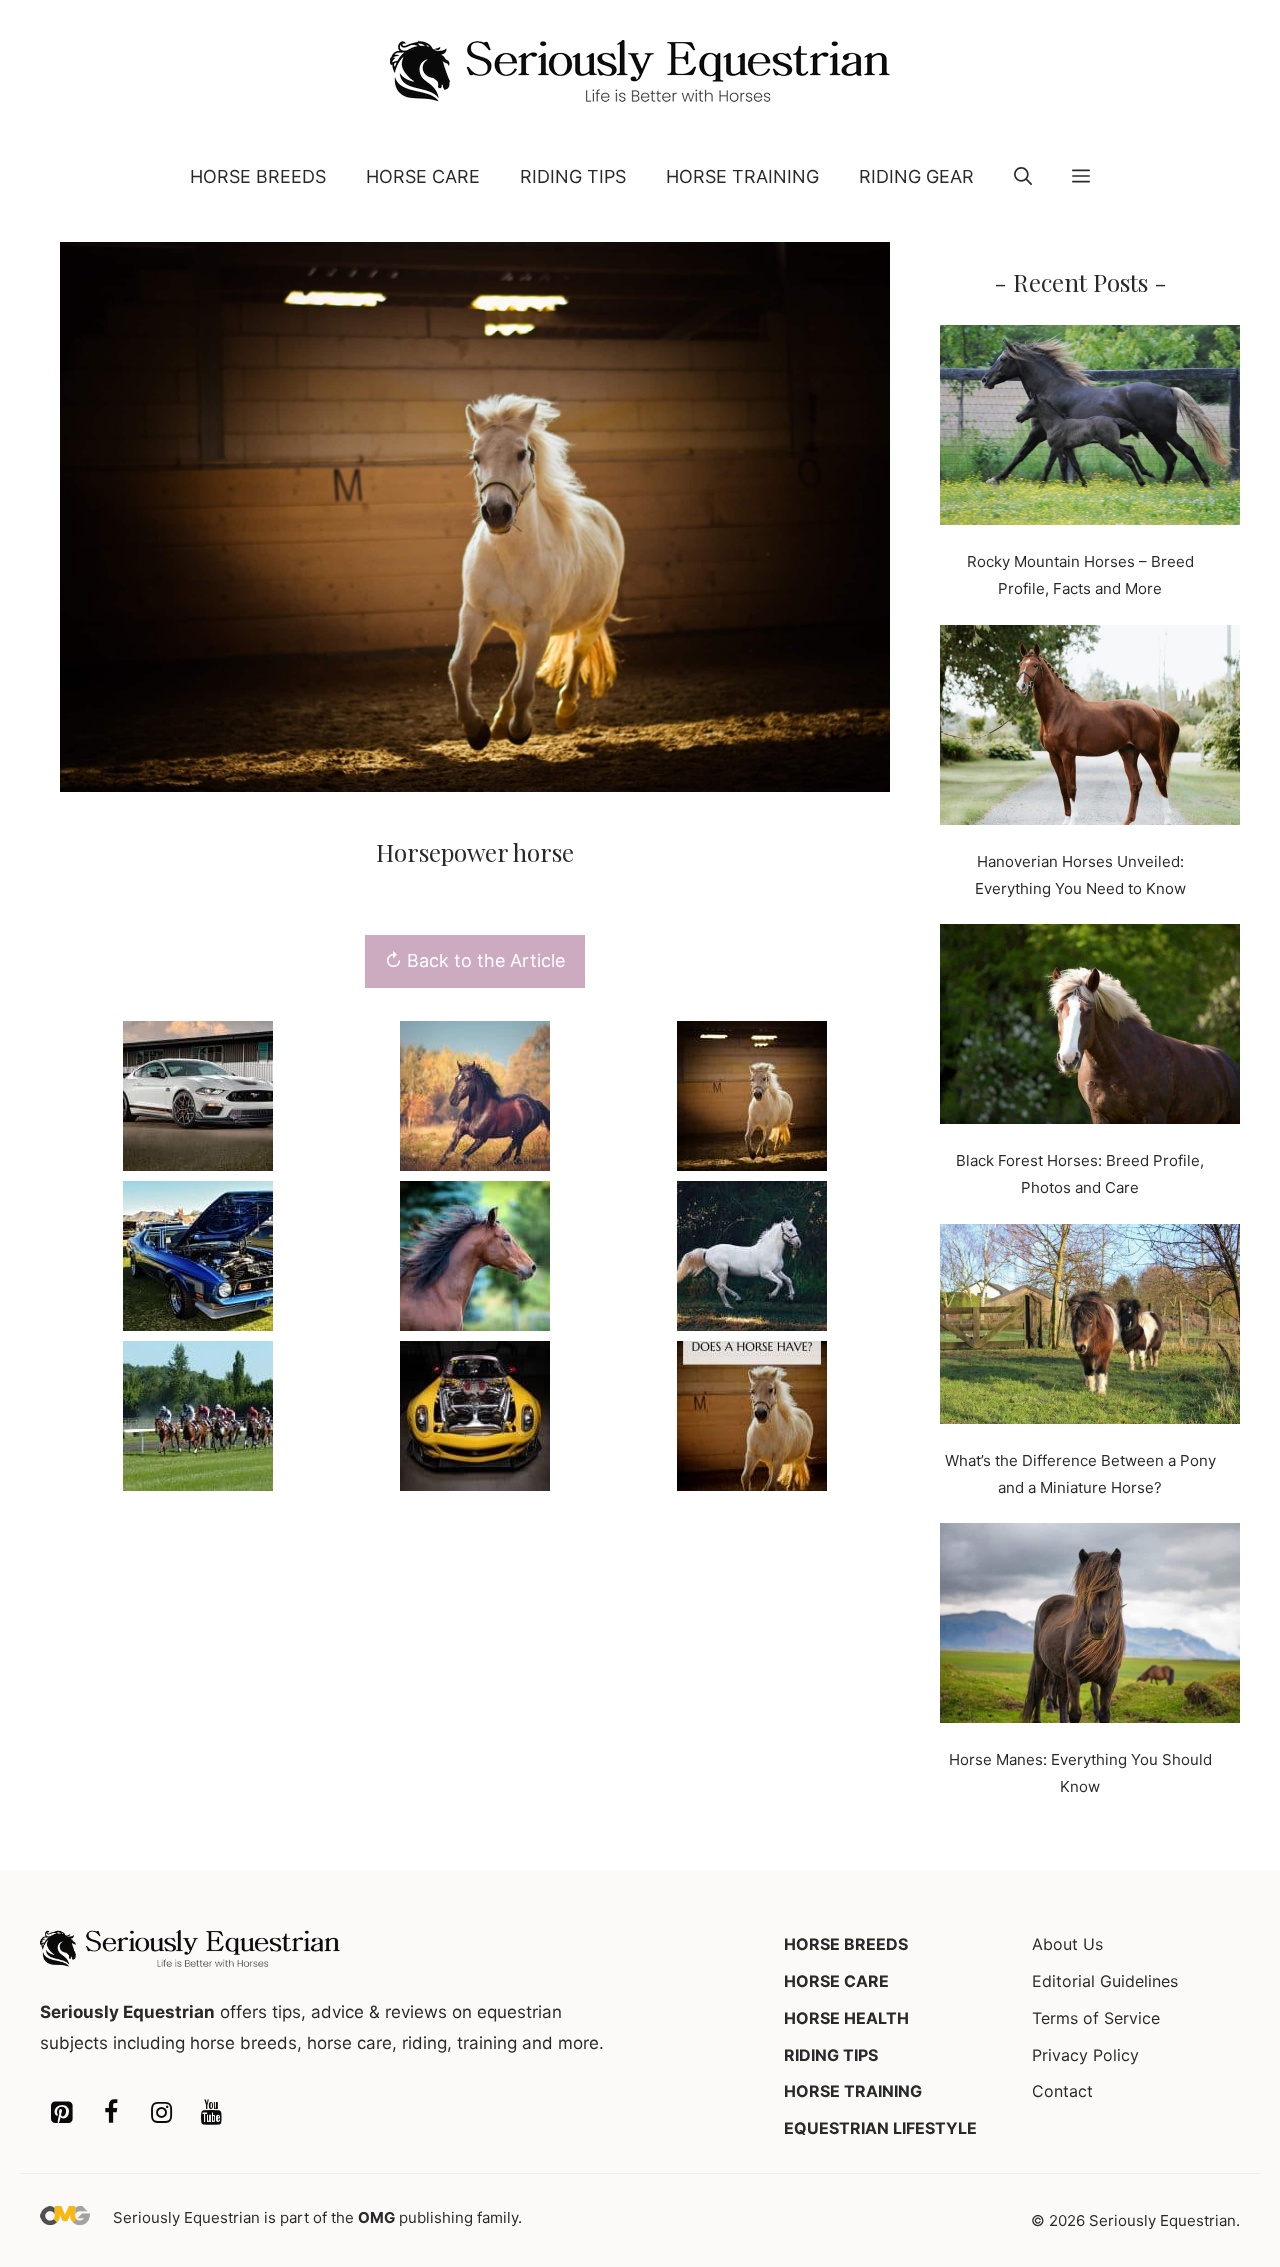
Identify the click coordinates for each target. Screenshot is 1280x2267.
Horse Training (742, 176)
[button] (1023, 177)
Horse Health (846, 2018)
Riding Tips (573, 176)
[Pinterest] (61, 2113)
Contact (1062, 2091)
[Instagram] (161, 2113)
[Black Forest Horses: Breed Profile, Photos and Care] (1090, 1028)
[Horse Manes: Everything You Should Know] (1090, 1627)
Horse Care (423, 176)
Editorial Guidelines (1105, 1981)
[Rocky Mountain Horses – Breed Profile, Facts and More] (1090, 429)
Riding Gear (916, 176)
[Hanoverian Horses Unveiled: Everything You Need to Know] (1090, 729)
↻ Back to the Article (475, 960)
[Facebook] (111, 2113)
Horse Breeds (258, 176)
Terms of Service (1096, 2018)
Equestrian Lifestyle (880, 2128)
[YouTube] (211, 2113)
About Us (1067, 1944)
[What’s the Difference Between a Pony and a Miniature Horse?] (1090, 1328)
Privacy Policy (1085, 2055)
